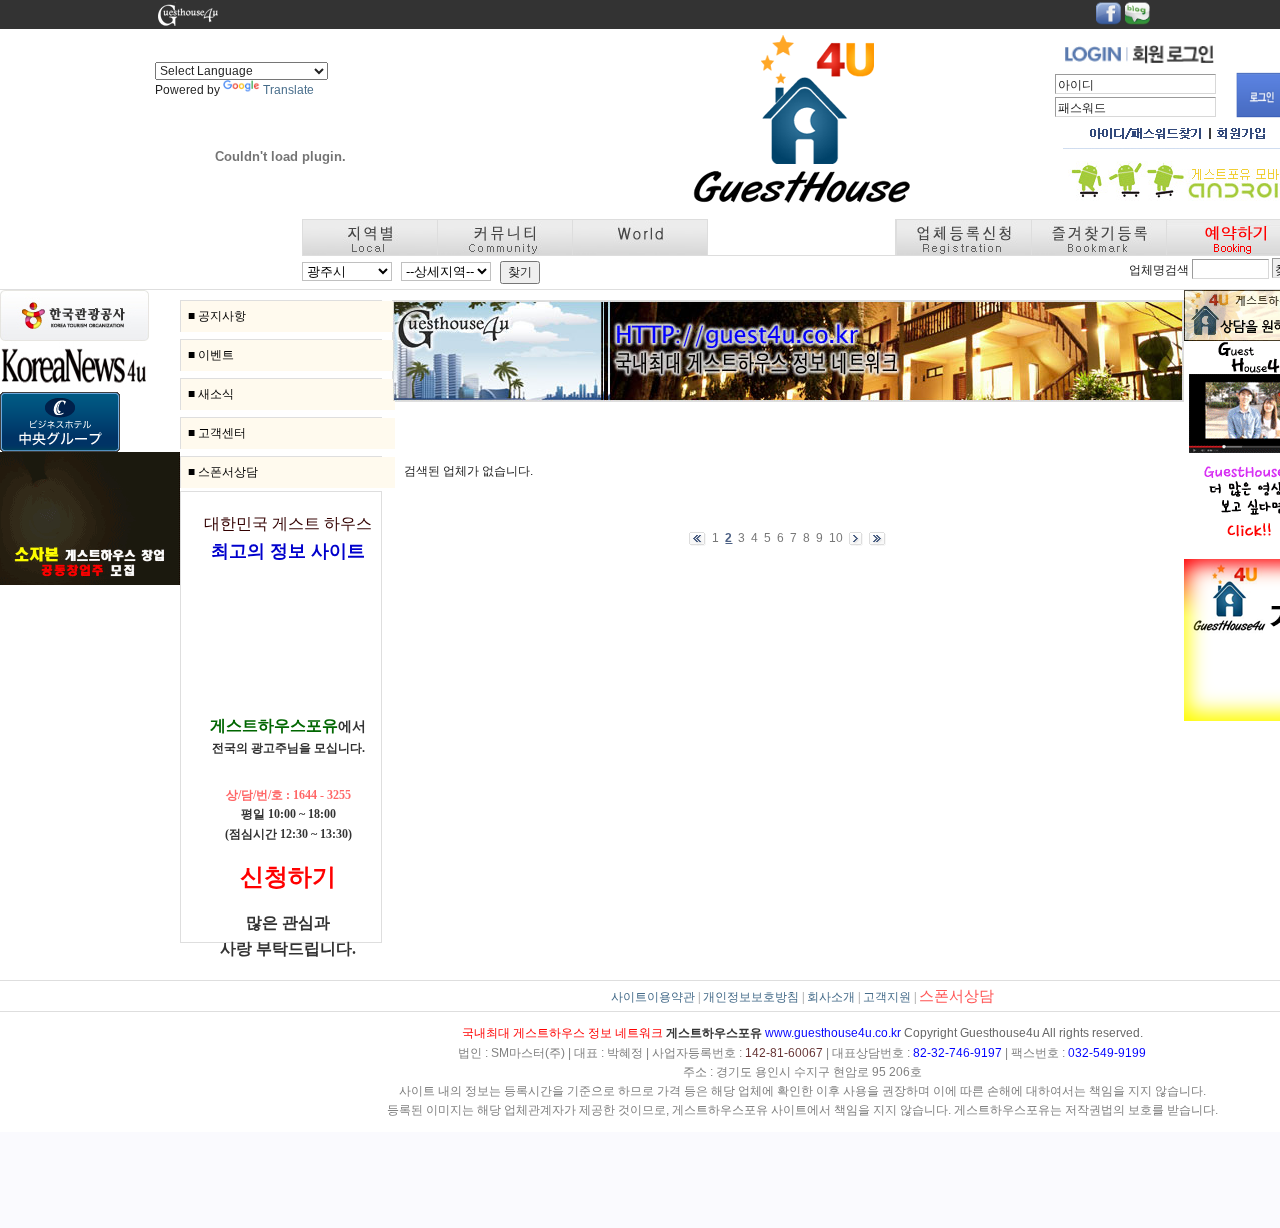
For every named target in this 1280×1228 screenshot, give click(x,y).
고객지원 (887, 997)
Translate (288, 90)
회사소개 (831, 997)
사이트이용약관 (653, 997)
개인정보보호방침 (751, 997)
